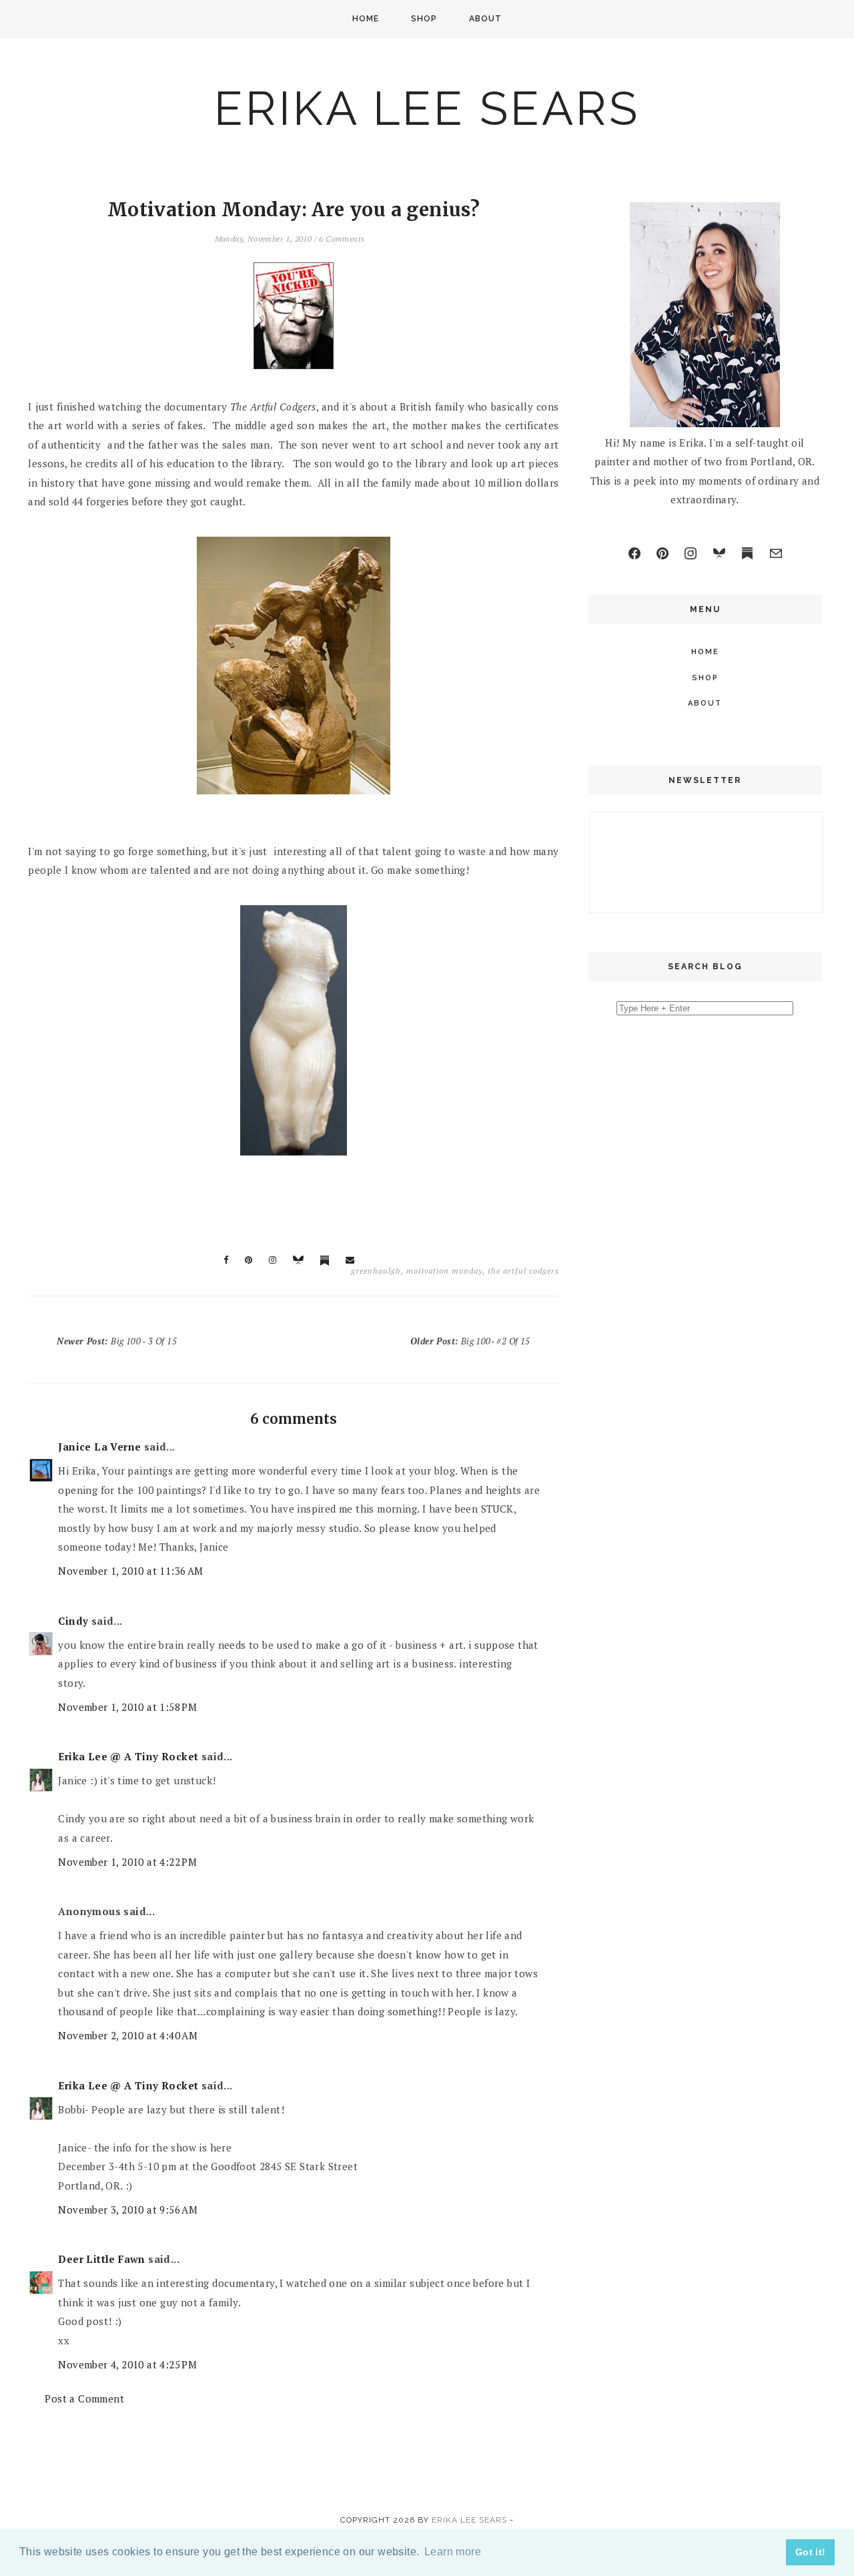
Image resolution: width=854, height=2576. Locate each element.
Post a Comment (84, 2398)
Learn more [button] (453, 2552)
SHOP (424, 19)
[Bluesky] (719, 553)
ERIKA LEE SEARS (427, 108)
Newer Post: (117, 1341)
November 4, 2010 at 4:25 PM (127, 2364)
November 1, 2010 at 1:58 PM (127, 1707)
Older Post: (470, 1341)
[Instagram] (691, 553)
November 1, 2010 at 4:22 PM (127, 1862)
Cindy (73, 1621)
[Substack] (747, 553)
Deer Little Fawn (101, 2259)
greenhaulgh (376, 1271)
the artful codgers (523, 1271)
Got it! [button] (811, 2552)
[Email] (776, 553)
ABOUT (485, 19)
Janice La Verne (99, 1447)
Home (366, 19)
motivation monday (444, 1271)
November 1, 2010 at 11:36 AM (130, 1571)
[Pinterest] (663, 553)
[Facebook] (634, 553)
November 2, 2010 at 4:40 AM (128, 2035)
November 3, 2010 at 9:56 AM (128, 2210)
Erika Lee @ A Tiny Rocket (128, 1756)
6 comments (342, 239)
